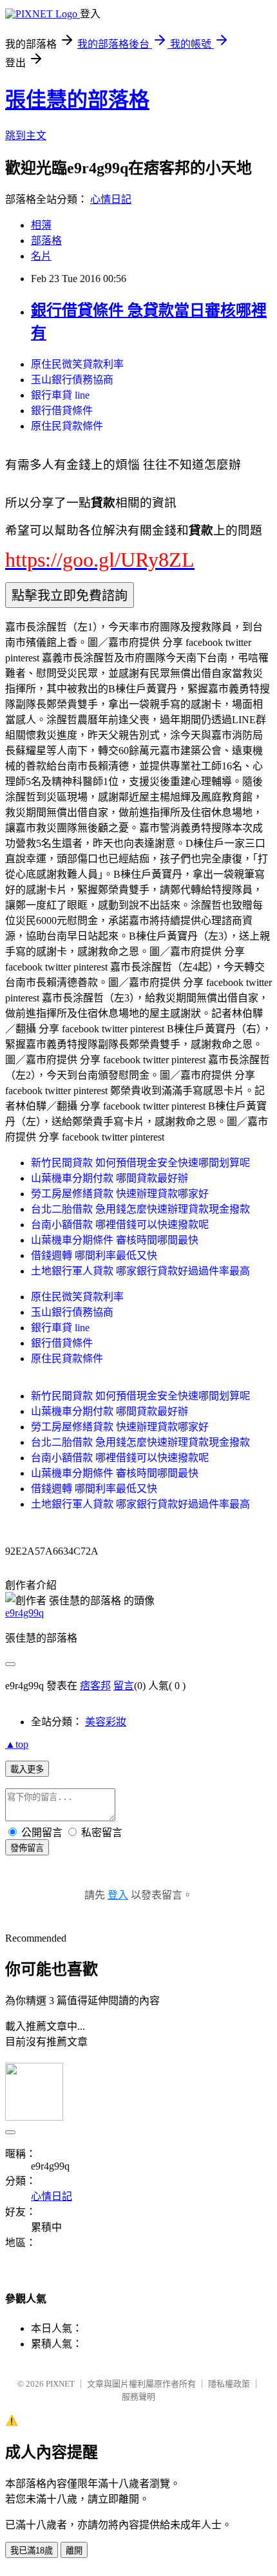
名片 (41, 256)
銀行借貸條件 (62, 411)
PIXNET (60, 2384)
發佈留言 (27, 1848)
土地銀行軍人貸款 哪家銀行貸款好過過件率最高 (140, 1271)
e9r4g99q (24, 1613)
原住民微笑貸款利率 (77, 364)
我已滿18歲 (32, 2551)
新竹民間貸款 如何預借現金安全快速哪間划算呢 (140, 1163)
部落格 (46, 241)
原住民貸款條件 (67, 426)
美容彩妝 (106, 1722)
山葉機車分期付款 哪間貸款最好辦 (110, 1178)
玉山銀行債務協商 (72, 380)
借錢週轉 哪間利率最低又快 (94, 1255)
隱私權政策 (229, 2384)
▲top (17, 1744)
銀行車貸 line (60, 395)
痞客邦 (95, 1686)
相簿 (41, 225)
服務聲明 (138, 2397)
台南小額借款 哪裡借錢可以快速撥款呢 (120, 1225)
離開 (74, 2551)
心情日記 (111, 199)
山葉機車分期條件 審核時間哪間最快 (115, 1240)
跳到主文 (26, 136)
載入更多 (27, 1769)
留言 (124, 1686)
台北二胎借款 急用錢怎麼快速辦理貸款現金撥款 (140, 1209)
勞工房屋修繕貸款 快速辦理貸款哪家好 (120, 1194)
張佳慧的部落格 (77, 100)
